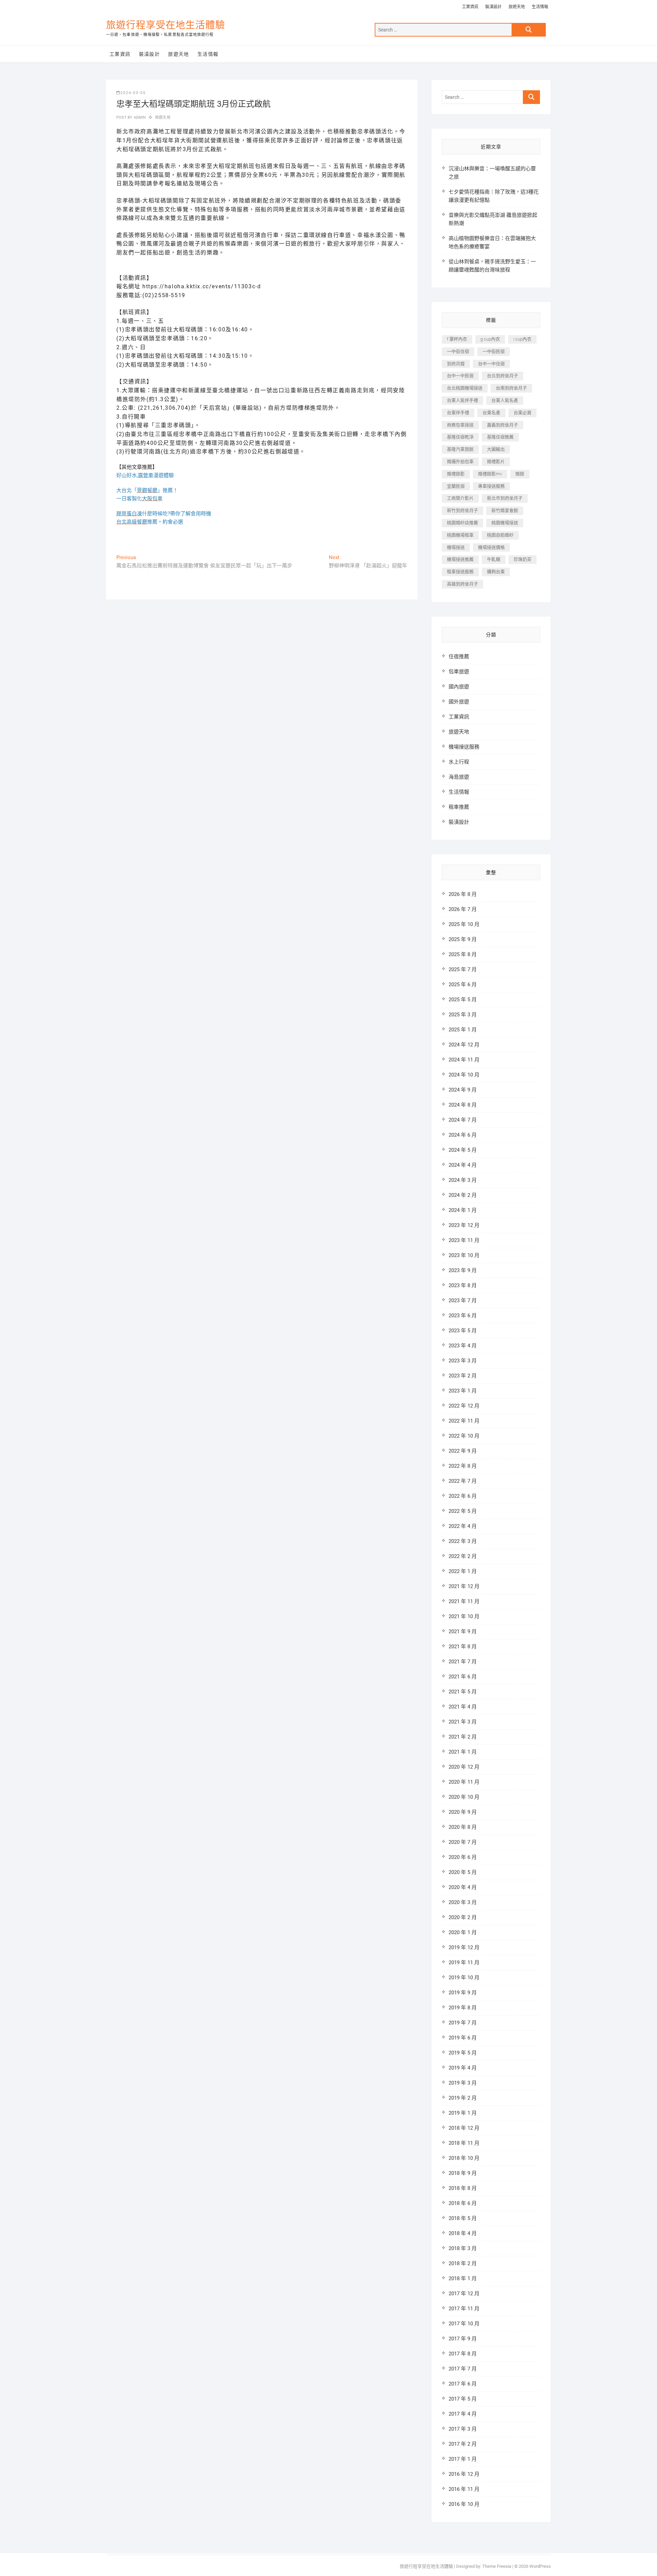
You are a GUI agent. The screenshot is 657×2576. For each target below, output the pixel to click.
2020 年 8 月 (463, 1827)
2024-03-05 (133, 93)
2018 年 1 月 (463, 2278)
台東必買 (523, 413)
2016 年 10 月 (464, 2504)
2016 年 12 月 (464, 2474)
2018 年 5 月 (463, 2218)
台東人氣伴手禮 (462, 400)
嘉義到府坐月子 (503, 425)
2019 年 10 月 (464, 1978)
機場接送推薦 (460, 559)
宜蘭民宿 (456, 486)
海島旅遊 (459, 777)
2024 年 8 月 (463, 1105)
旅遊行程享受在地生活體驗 (166, 25)
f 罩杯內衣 (457, 339)
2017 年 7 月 (463, 2369)
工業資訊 (470, 7)
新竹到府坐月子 (462, 510)
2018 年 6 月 (463, 2203)
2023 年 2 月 (463, 1376)
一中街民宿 (494, 351)
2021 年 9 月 (463, 1632)
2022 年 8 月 (463, 1466)
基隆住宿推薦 (500, 437)
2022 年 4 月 (463, 1526)
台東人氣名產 (505, 400)
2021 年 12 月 (464, 1586)
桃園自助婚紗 (500, 535)
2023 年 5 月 (463, 1331)
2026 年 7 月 (463, 909)
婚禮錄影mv (490, 474)
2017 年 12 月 (464, 2294)
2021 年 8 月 (463, 1647)
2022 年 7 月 (463, 1481)
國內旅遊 (459, 687)
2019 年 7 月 (463, 2023)
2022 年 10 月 (464, 1436)
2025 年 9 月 (463, 939)
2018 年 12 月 (464, 2128)
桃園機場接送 (505, 523)
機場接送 (456, 547)
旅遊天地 (517, 7)
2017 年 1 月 (463, 2459)
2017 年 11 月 (464, 2309)
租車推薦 (459, 807)
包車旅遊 (459, 672)
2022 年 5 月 (463, 1511)
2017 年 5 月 (463, 2399)
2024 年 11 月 (464, 1060)
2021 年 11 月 (464, 1601)
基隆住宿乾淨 (460, 437)
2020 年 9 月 (463, 1812)
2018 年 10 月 (464, 2158)
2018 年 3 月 (463, 2248)
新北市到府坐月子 (505, 498)
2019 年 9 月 (463, 1993)
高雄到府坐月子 (462, 584)
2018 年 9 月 (463, 2173)
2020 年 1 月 (463, 1932)
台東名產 (491, 413)
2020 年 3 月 (463, 1902)
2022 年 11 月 (464, 1421)
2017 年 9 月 (463, 2339)
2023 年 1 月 (463, 1391)
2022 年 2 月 (463, 1556)
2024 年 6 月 (463, 1135)
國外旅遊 (459, 702)
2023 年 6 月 (463, 1316)
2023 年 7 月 (463, 1300)
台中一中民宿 (460, 376)
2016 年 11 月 (464, 2489)
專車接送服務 (491, 486)
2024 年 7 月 (463, 1120)
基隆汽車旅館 (460, 449)
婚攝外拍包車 (460, 461)
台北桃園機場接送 (465, 388)
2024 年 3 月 (463, 1180)
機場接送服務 (464, 747)
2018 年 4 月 (463, 2233)
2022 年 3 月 (463, 1541)
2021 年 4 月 (463, 1707)
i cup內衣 (522, 339)
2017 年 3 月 (463, 2429)
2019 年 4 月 (463, 2068)
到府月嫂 (456, 364)
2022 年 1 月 (463, 1571)
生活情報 (540, 7)
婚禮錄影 (456, 474)
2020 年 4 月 (463, 1887)
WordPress (540, 2566)
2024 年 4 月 (463, 1165)
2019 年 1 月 (463, 2113)
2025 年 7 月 (463, 969)
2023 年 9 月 (463, 1270)
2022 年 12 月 (464, 1406)
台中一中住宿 (491, 364)
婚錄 (520, 474)
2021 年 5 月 (463, 1692)
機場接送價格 (491, 547)
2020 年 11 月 (464, 1782)
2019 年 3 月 (463, 2083)
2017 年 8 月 (463, 2354)
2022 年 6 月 (463, 1496)
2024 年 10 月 (464, 1075)
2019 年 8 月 (463, 2008)
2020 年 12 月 (464, 1767)
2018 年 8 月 (463, 2188)
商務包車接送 (460, 425)
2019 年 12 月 (464, 1947)
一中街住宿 (458, 351)
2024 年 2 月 (463, 1195)
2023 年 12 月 (464, 1225)
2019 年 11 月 (464, 1963)
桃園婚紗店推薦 (462, 523)
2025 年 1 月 (463, 1030)
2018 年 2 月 (463, 2263)
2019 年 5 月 (463, 2053)
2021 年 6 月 (463, 1677)
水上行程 (459, 762)
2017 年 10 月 (464, 2324)
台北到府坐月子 (503, 376)
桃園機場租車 (460, 535)
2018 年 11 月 (464, 2143)
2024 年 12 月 (464, 1045)
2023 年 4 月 (463, 1346)
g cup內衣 (490, 339)
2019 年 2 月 (463, 2098)
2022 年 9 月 (463, 1451)
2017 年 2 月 (463, 2444)
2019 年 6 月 (463, 2038)
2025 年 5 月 (463, 1000)
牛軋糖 (494, 559)
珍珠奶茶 (523, 559)
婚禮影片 (496, 461)
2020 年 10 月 (464, 1797)
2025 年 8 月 (463, 954)
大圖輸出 (496, 449)
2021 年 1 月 (463, 1752)
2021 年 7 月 (463, 1662)
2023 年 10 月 (464, 1255)
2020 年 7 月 (463, 1842)
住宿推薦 (459, 657)
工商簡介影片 (460, 498)
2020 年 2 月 (463, 1917)
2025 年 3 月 (463, 1015)
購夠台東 (496, 572)
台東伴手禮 (458, 413)
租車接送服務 (460, 572)
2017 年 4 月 (463, 2414)
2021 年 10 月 (464, 1616)
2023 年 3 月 (463, 1361)
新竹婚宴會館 (505, 510)
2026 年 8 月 (463, 894)
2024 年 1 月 (463, 1210)
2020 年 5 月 (463, 1872)
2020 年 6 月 (463, 1857)
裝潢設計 (493, 7)
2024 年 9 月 (463, 1090)
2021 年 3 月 (463, 1722)
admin (139, 117)
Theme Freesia (497, 2566)
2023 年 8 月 (463, 1285)
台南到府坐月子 (511, 388)
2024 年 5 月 (463, 1150)
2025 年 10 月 (464, 924)
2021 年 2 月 (463, 1737)
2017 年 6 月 (463, 2384)
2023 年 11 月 (464, 1240)
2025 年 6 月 (463, 985)
